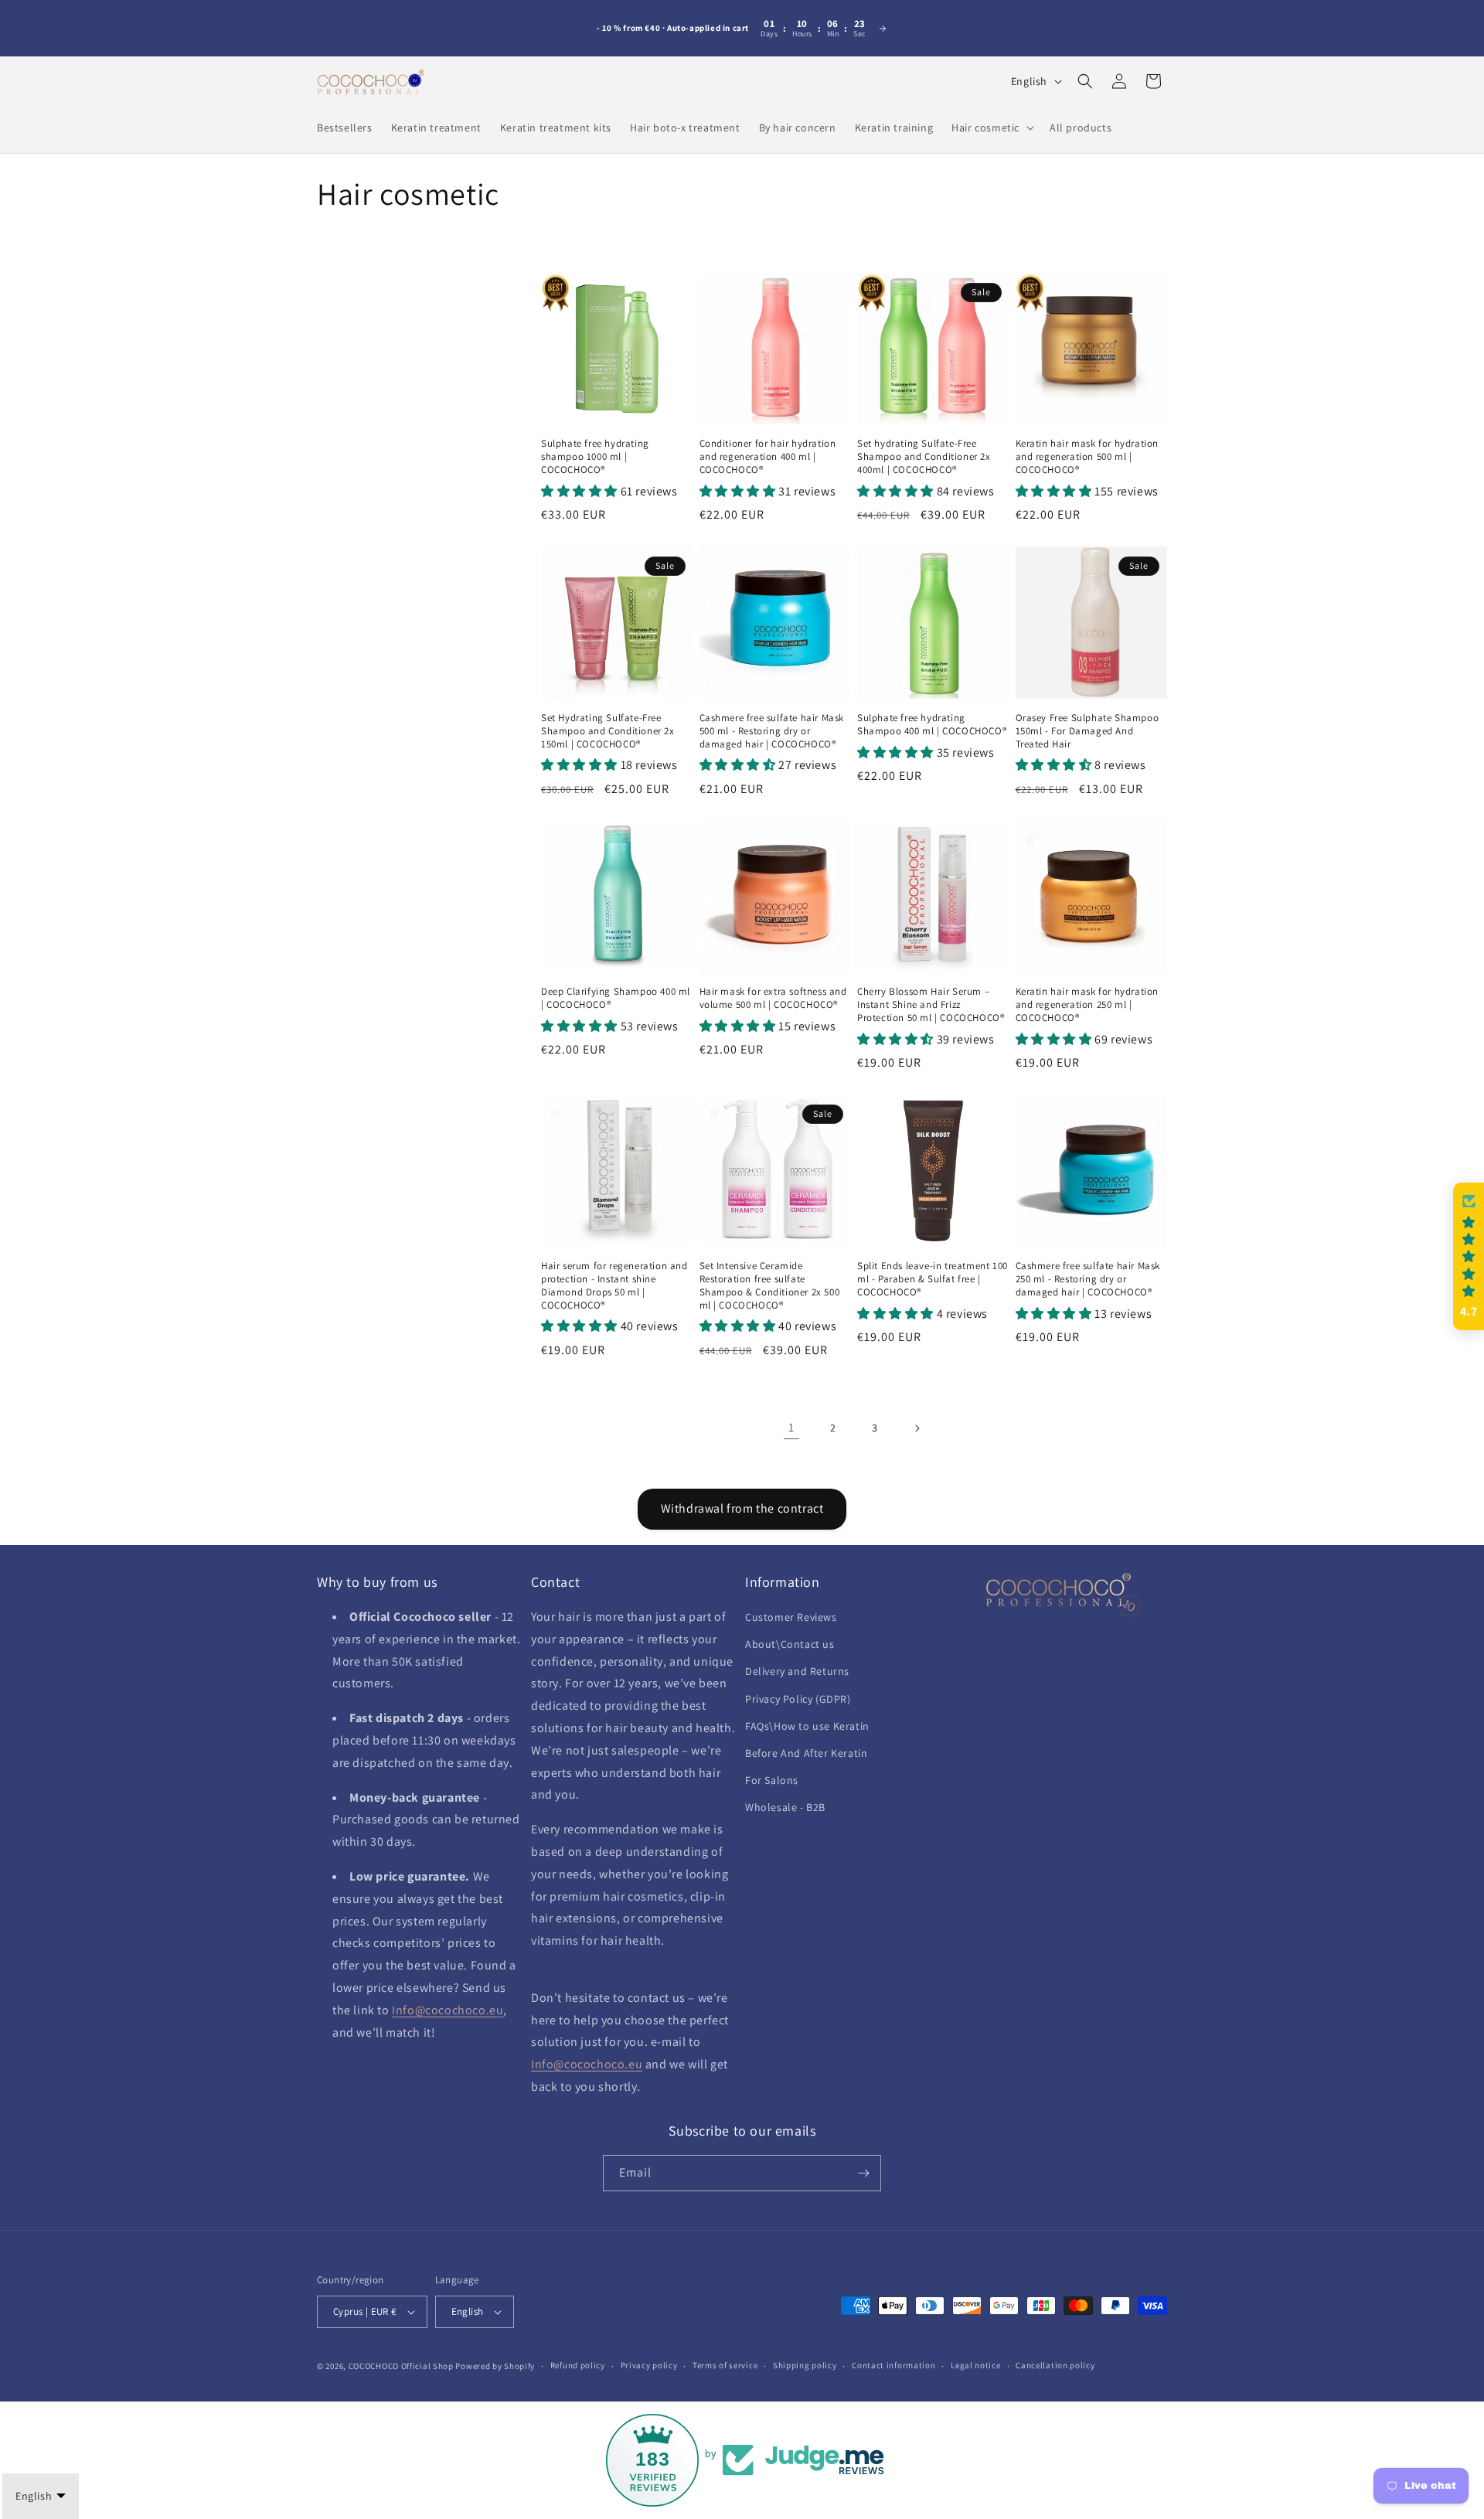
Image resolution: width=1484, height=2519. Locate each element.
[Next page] (917, 1428)
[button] (991, 128)
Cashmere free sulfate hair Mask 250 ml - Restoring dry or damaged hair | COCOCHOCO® (1088, 1279)
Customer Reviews (791, 1617)
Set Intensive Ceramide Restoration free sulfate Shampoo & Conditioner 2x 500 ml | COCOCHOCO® (770, 1286)
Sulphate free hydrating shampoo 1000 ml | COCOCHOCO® (595, 457)
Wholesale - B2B (785, 1807)
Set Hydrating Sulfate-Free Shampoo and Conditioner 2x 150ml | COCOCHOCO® (608, 731)
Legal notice (975, 2365)
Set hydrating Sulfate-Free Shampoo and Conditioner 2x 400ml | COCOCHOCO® (924, 457)
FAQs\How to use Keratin (807, 1726)
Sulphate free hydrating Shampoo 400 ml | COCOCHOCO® (932, 725)
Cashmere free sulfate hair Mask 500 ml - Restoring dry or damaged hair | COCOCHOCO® (772, 731)
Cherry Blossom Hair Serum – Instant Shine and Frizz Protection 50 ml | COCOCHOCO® (931, 1005)
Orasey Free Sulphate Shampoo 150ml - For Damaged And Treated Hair (1087, 731)
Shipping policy (805, 2365)
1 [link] (791, 1427)
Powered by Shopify (495, 2366)
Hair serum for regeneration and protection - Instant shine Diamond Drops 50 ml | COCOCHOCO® (614, 1286)
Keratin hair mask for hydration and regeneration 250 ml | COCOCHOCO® (1087, 1005)
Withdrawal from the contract (742, 1508)
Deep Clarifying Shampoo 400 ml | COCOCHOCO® (616, 998)
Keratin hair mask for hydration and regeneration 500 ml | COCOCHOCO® (1087, 457)
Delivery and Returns (797, 1671)
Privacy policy (649, 2365)
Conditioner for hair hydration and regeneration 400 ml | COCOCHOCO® (768, 457)
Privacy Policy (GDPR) (798, 1699)
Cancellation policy (1055, 2365)
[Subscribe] (863, 2173)
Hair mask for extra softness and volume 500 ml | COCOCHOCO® (773, 998)
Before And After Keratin (806, 1753)
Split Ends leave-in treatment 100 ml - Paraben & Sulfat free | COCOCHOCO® (933, 1279)
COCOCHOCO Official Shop (401, 2366)
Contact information (893, 2365)
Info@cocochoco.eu (448, 2010)
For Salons (772, 1780)
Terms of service (725, 2365)
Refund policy (578, 2365)
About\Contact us (790, 1644)
